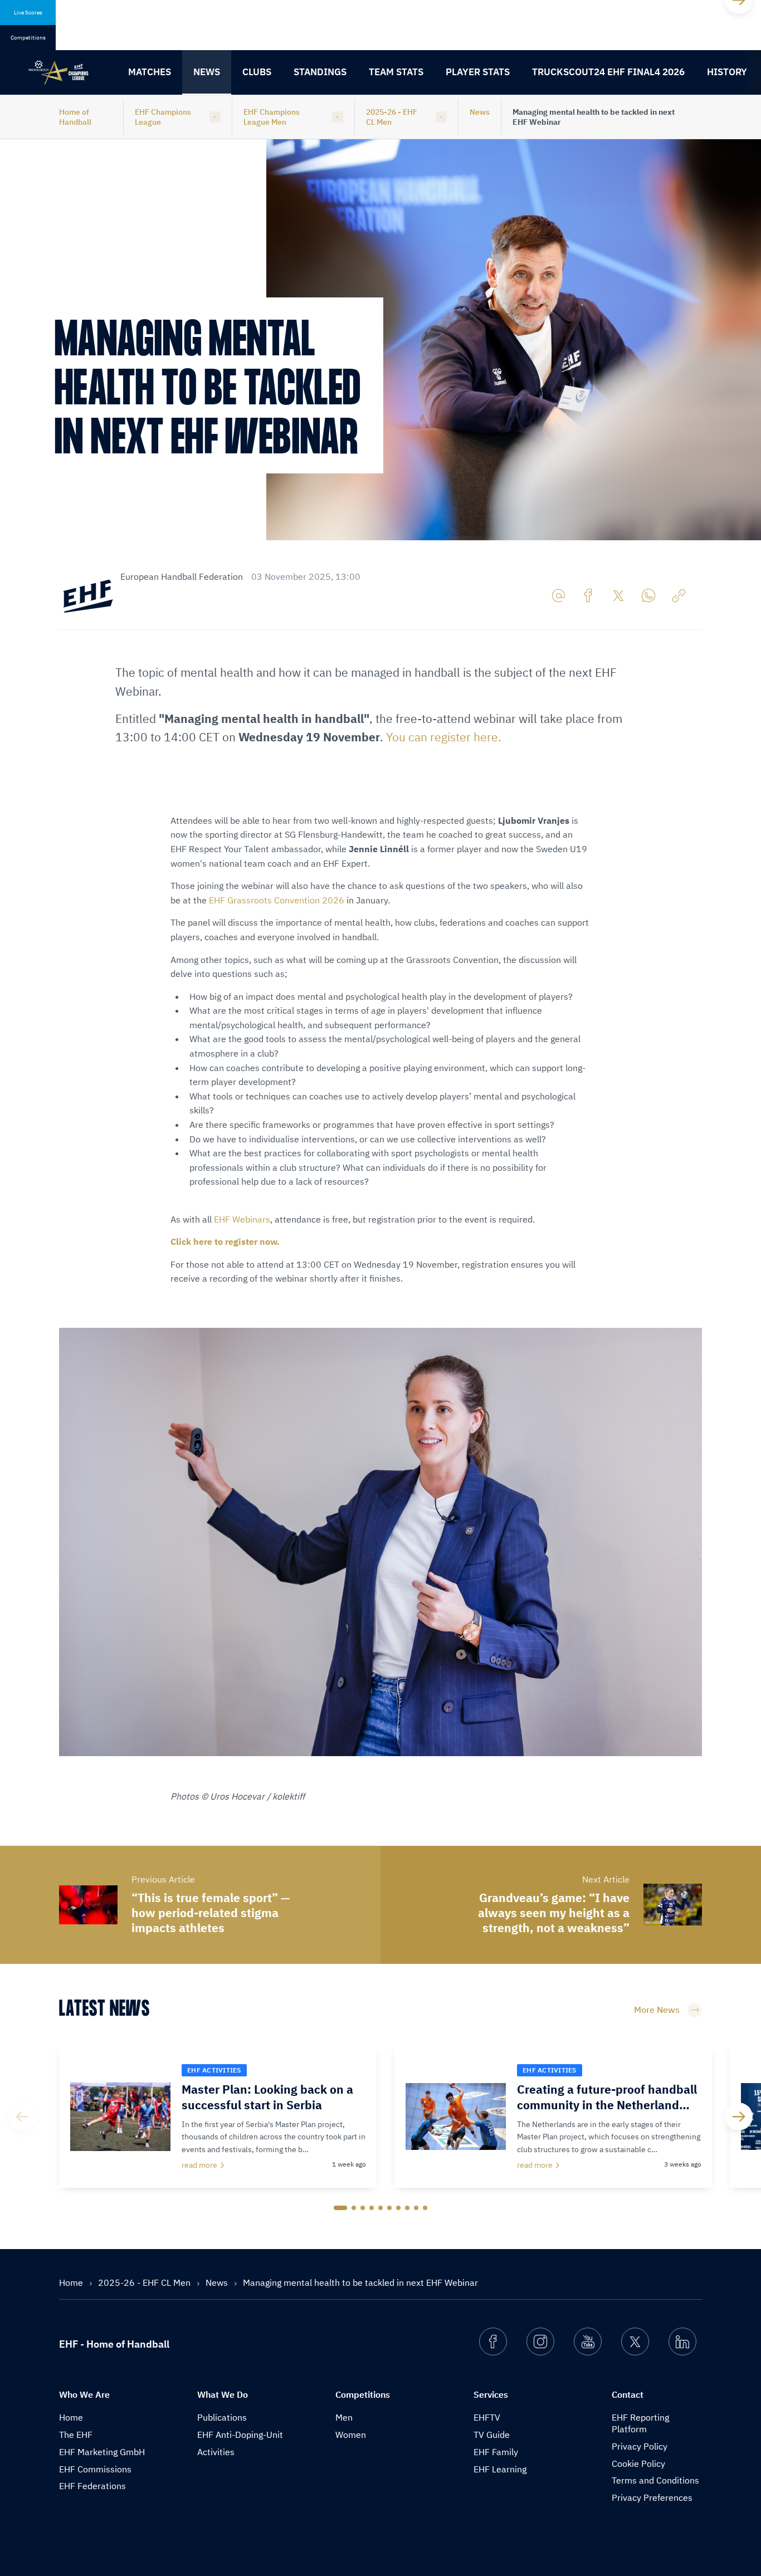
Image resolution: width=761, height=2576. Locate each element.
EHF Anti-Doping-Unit (240, 2435)
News (207, 72)
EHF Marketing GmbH (102, 2452)
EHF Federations (92, 2486)
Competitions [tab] (28, 38)
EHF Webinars (242, 1219)
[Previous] (22, 2116)
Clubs (257, 72)
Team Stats (396, 72)
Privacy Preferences (652, 2497)
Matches (150, 72)
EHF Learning (500, 2469)
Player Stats (478, 72)
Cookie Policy (638, 2463)
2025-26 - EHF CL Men (392, 117)
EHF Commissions (95, 2469)
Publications (222, 2417)
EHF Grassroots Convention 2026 (277, 900)
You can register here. (444, 737)
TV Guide (492, 2435)
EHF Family (496, 2452)
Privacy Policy (640, 2446)
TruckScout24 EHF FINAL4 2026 (608, 72)
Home (72, 2282)
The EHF (76, 2435)
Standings (320, 72)
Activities (216, 2452)
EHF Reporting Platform (640, 2423)
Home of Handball (75, 117)
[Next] (739, 2116)
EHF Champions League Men (272, 117)
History (727, 72)
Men (344, 2417)
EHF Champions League (163, 117)
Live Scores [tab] (28, 13)
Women (351, 2435)
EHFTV (487, 2417)
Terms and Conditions (655, 2480)
